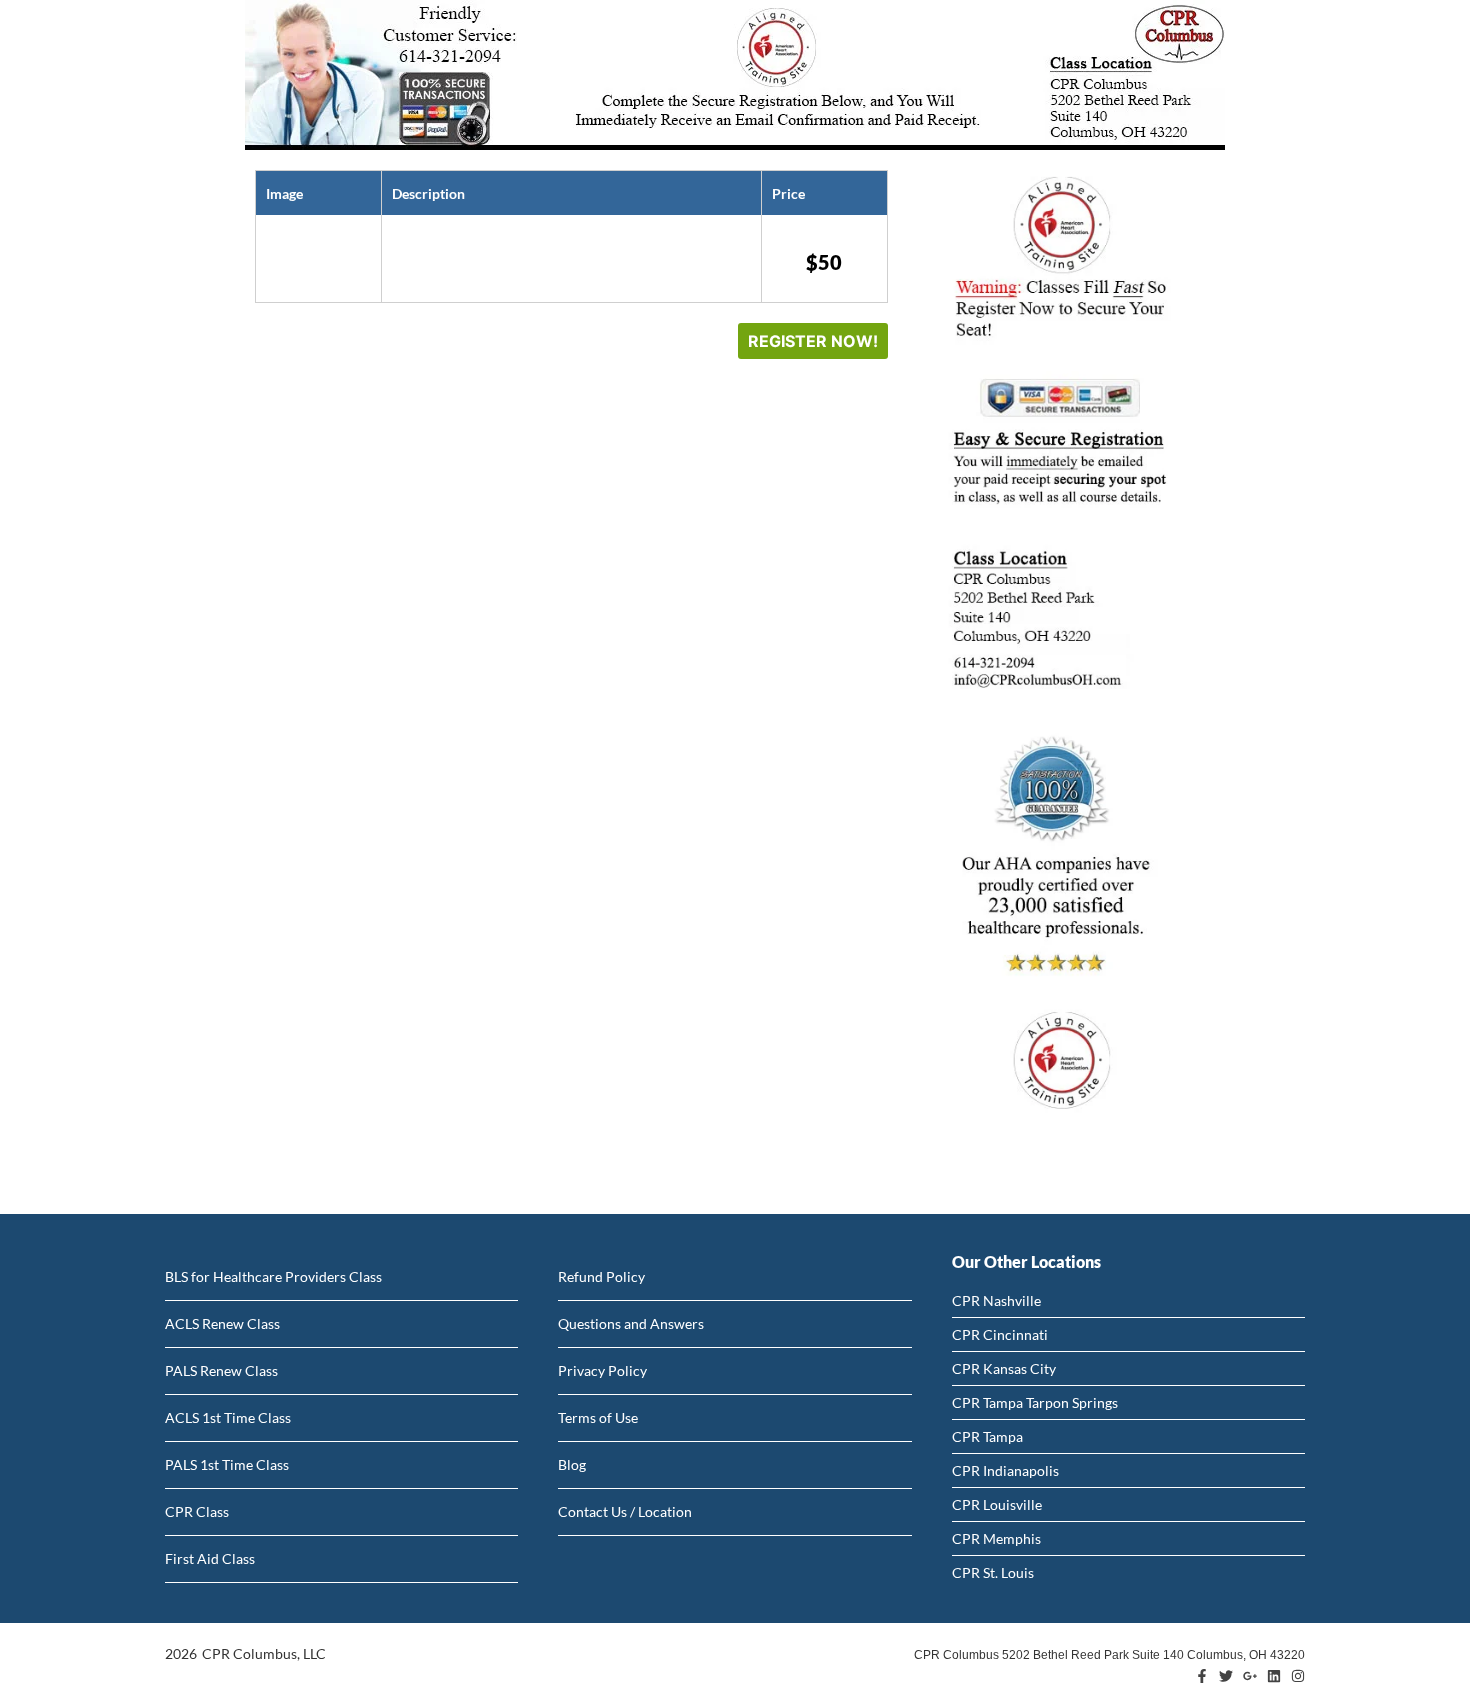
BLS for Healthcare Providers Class (273, 1276)
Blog (572, 1464)
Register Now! (813, 341)
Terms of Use (598, 1417)
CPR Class (197, 1511)
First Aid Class (210, 1558)
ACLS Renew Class (222, 1323)
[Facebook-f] (1202, 1676)
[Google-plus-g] (1250, 1676)
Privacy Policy (602, 1370)
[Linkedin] (1274, 1676)
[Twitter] (1226, 1676)
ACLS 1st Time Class (228, 1417)
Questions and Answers (631, 1323)
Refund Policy (601, 1276)
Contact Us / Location (625, 1511)
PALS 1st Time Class (227, 1464)
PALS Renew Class (221, 1370)
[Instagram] (1298, 1676)
